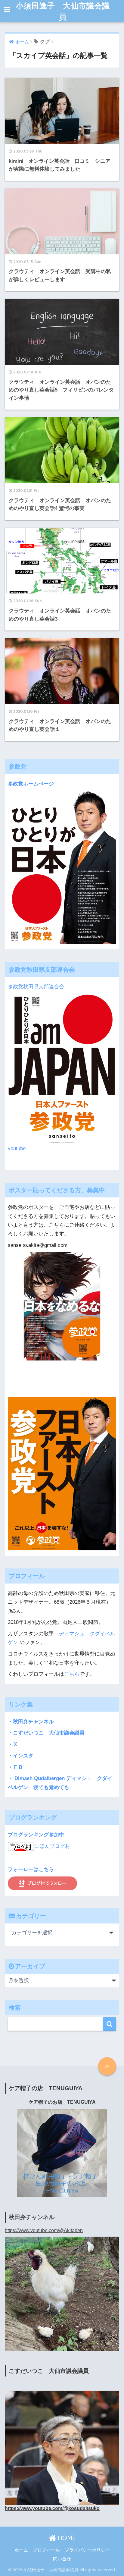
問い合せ (62, 2559)
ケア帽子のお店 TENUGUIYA (62, 2102)
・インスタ (21, 1756)
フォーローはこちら (31, 1869)
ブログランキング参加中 (36, 1835)
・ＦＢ (15, 1767)
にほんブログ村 (52, 1846)
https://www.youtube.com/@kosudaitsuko (52, 2508)
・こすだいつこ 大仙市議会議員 (46, 1733)
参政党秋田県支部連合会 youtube (39, 1068)
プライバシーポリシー (87, 2550)
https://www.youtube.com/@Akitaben (44, 2230)
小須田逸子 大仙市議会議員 (63, 11)
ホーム (21, 2550)
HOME (66, 2538)
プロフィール (46, 2550)
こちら (72, 1674)
